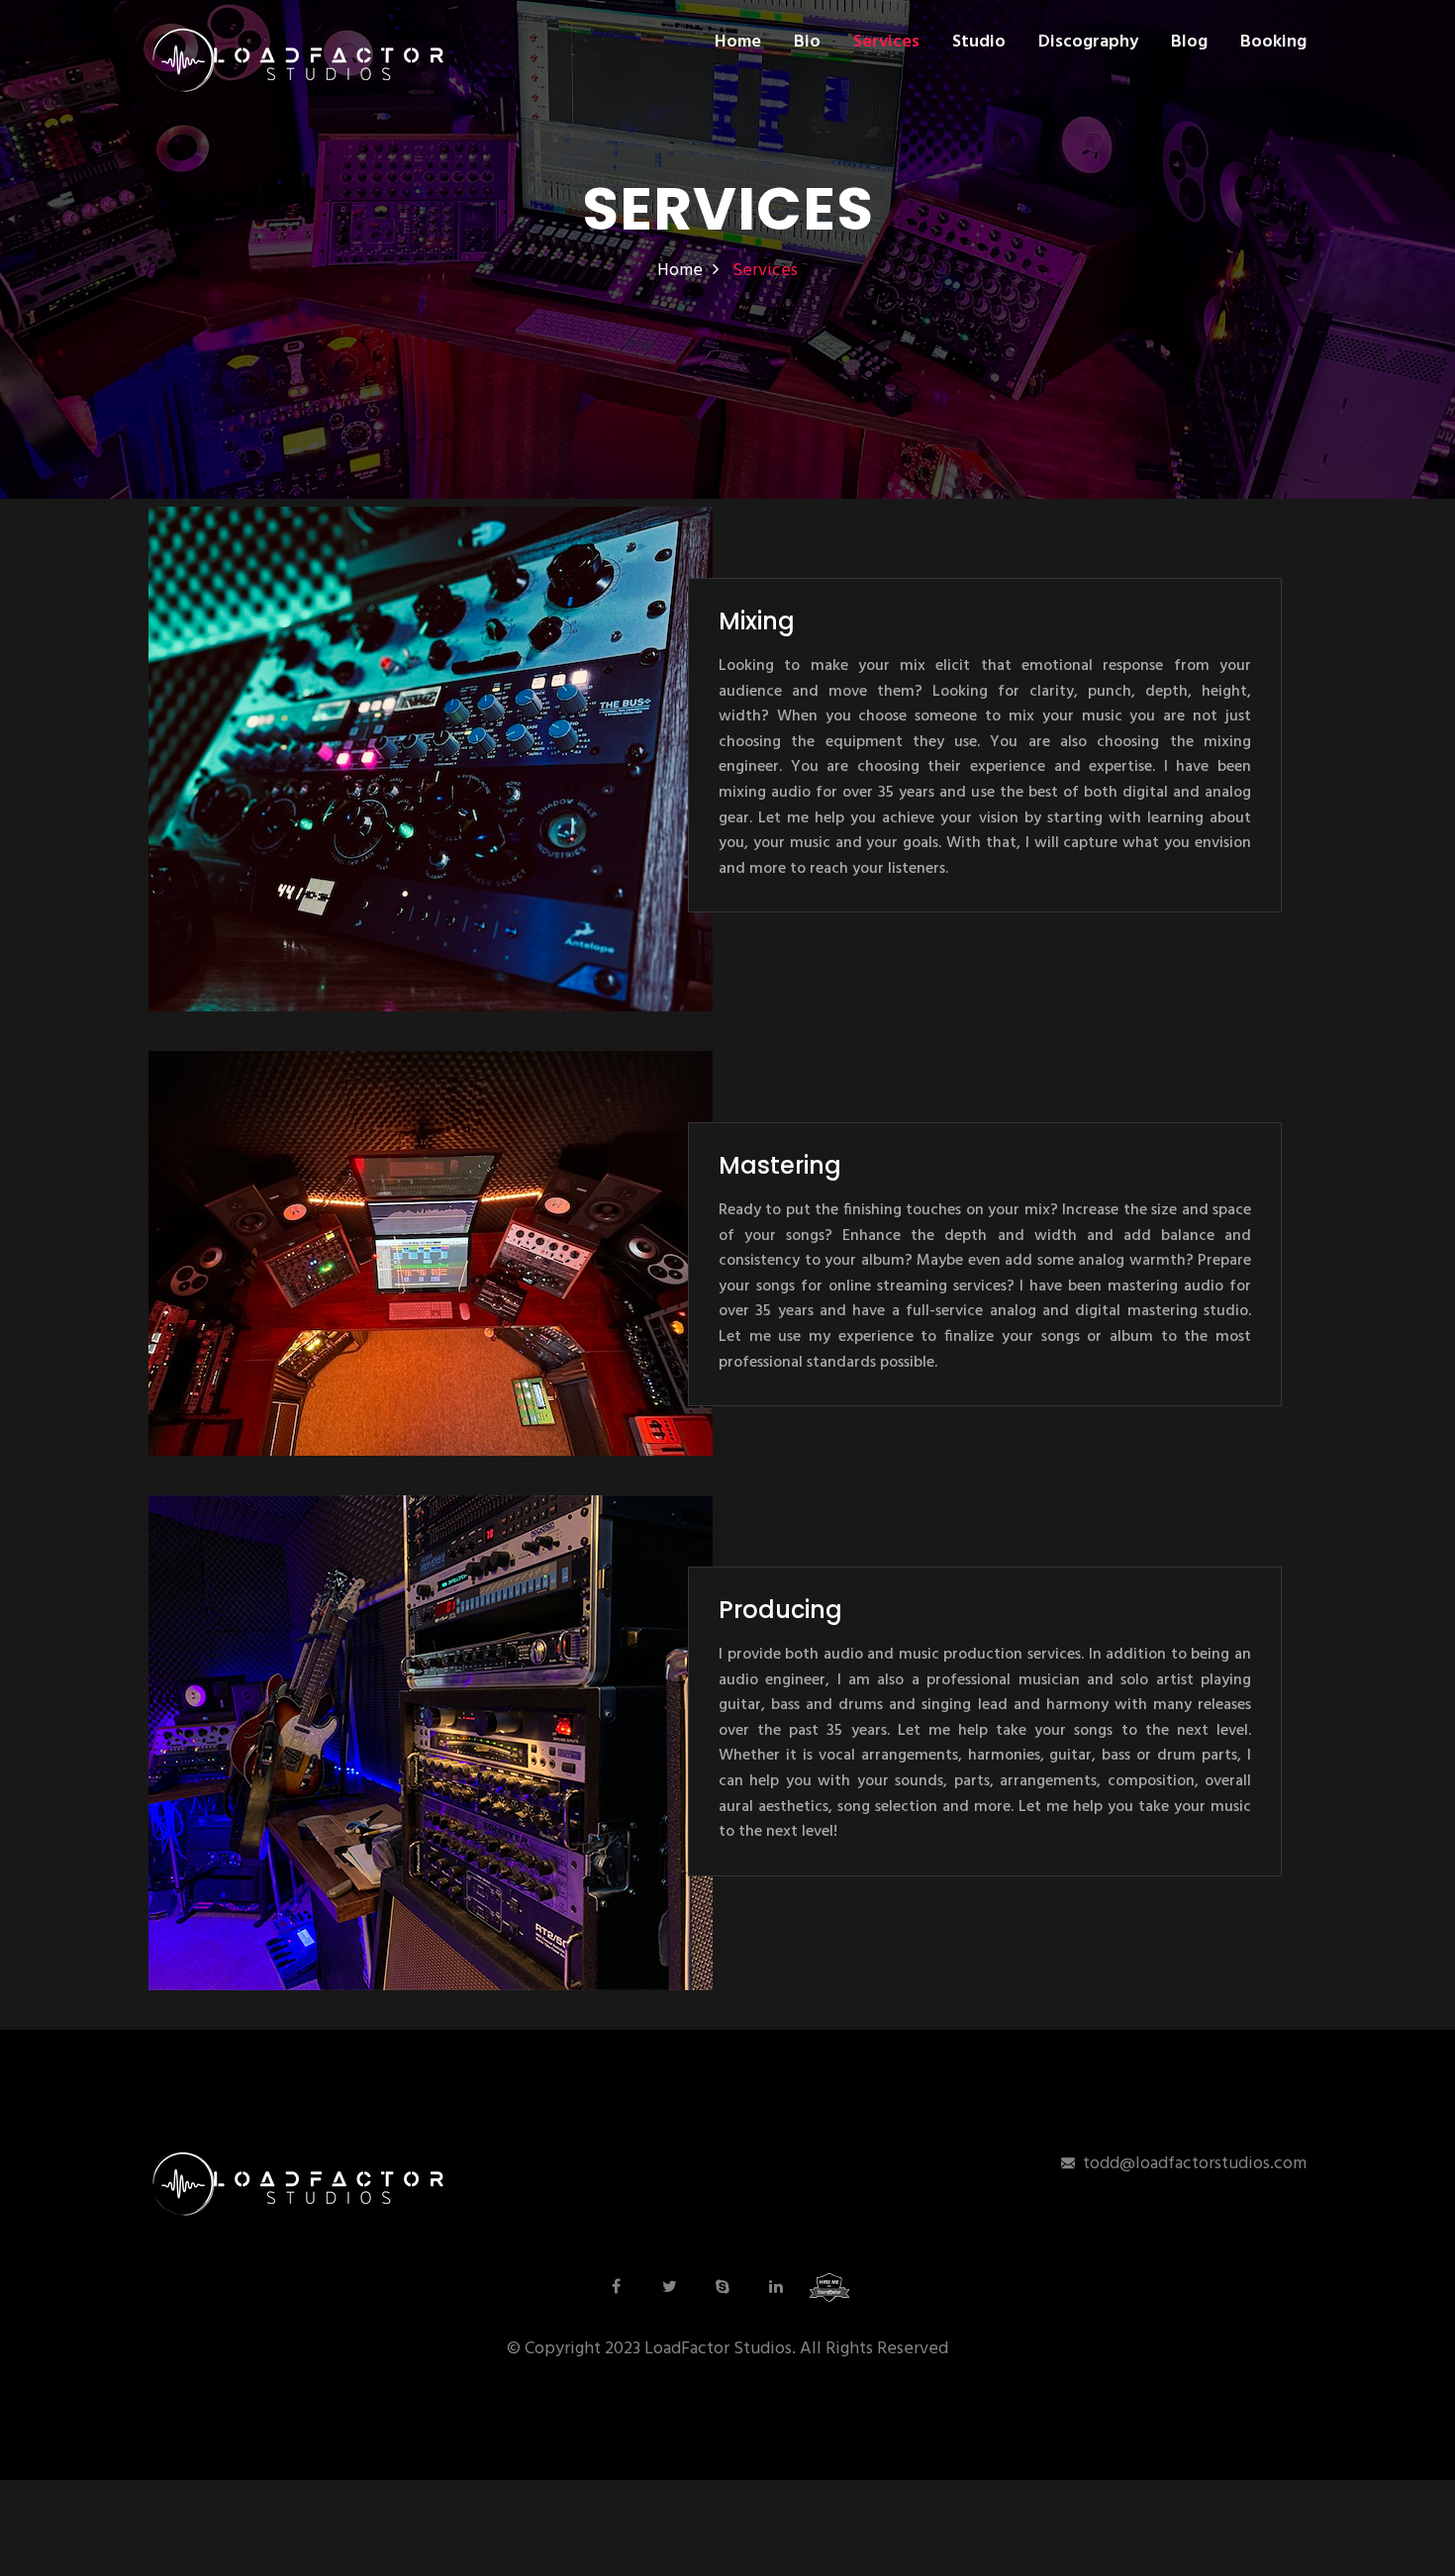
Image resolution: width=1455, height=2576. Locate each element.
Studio (979, 42)
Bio (807, 42)
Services (886, 42)
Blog (1189, 42)
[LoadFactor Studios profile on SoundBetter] (829, 2287)
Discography (1088, 42)
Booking (1273, 42)
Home (738, 42)
